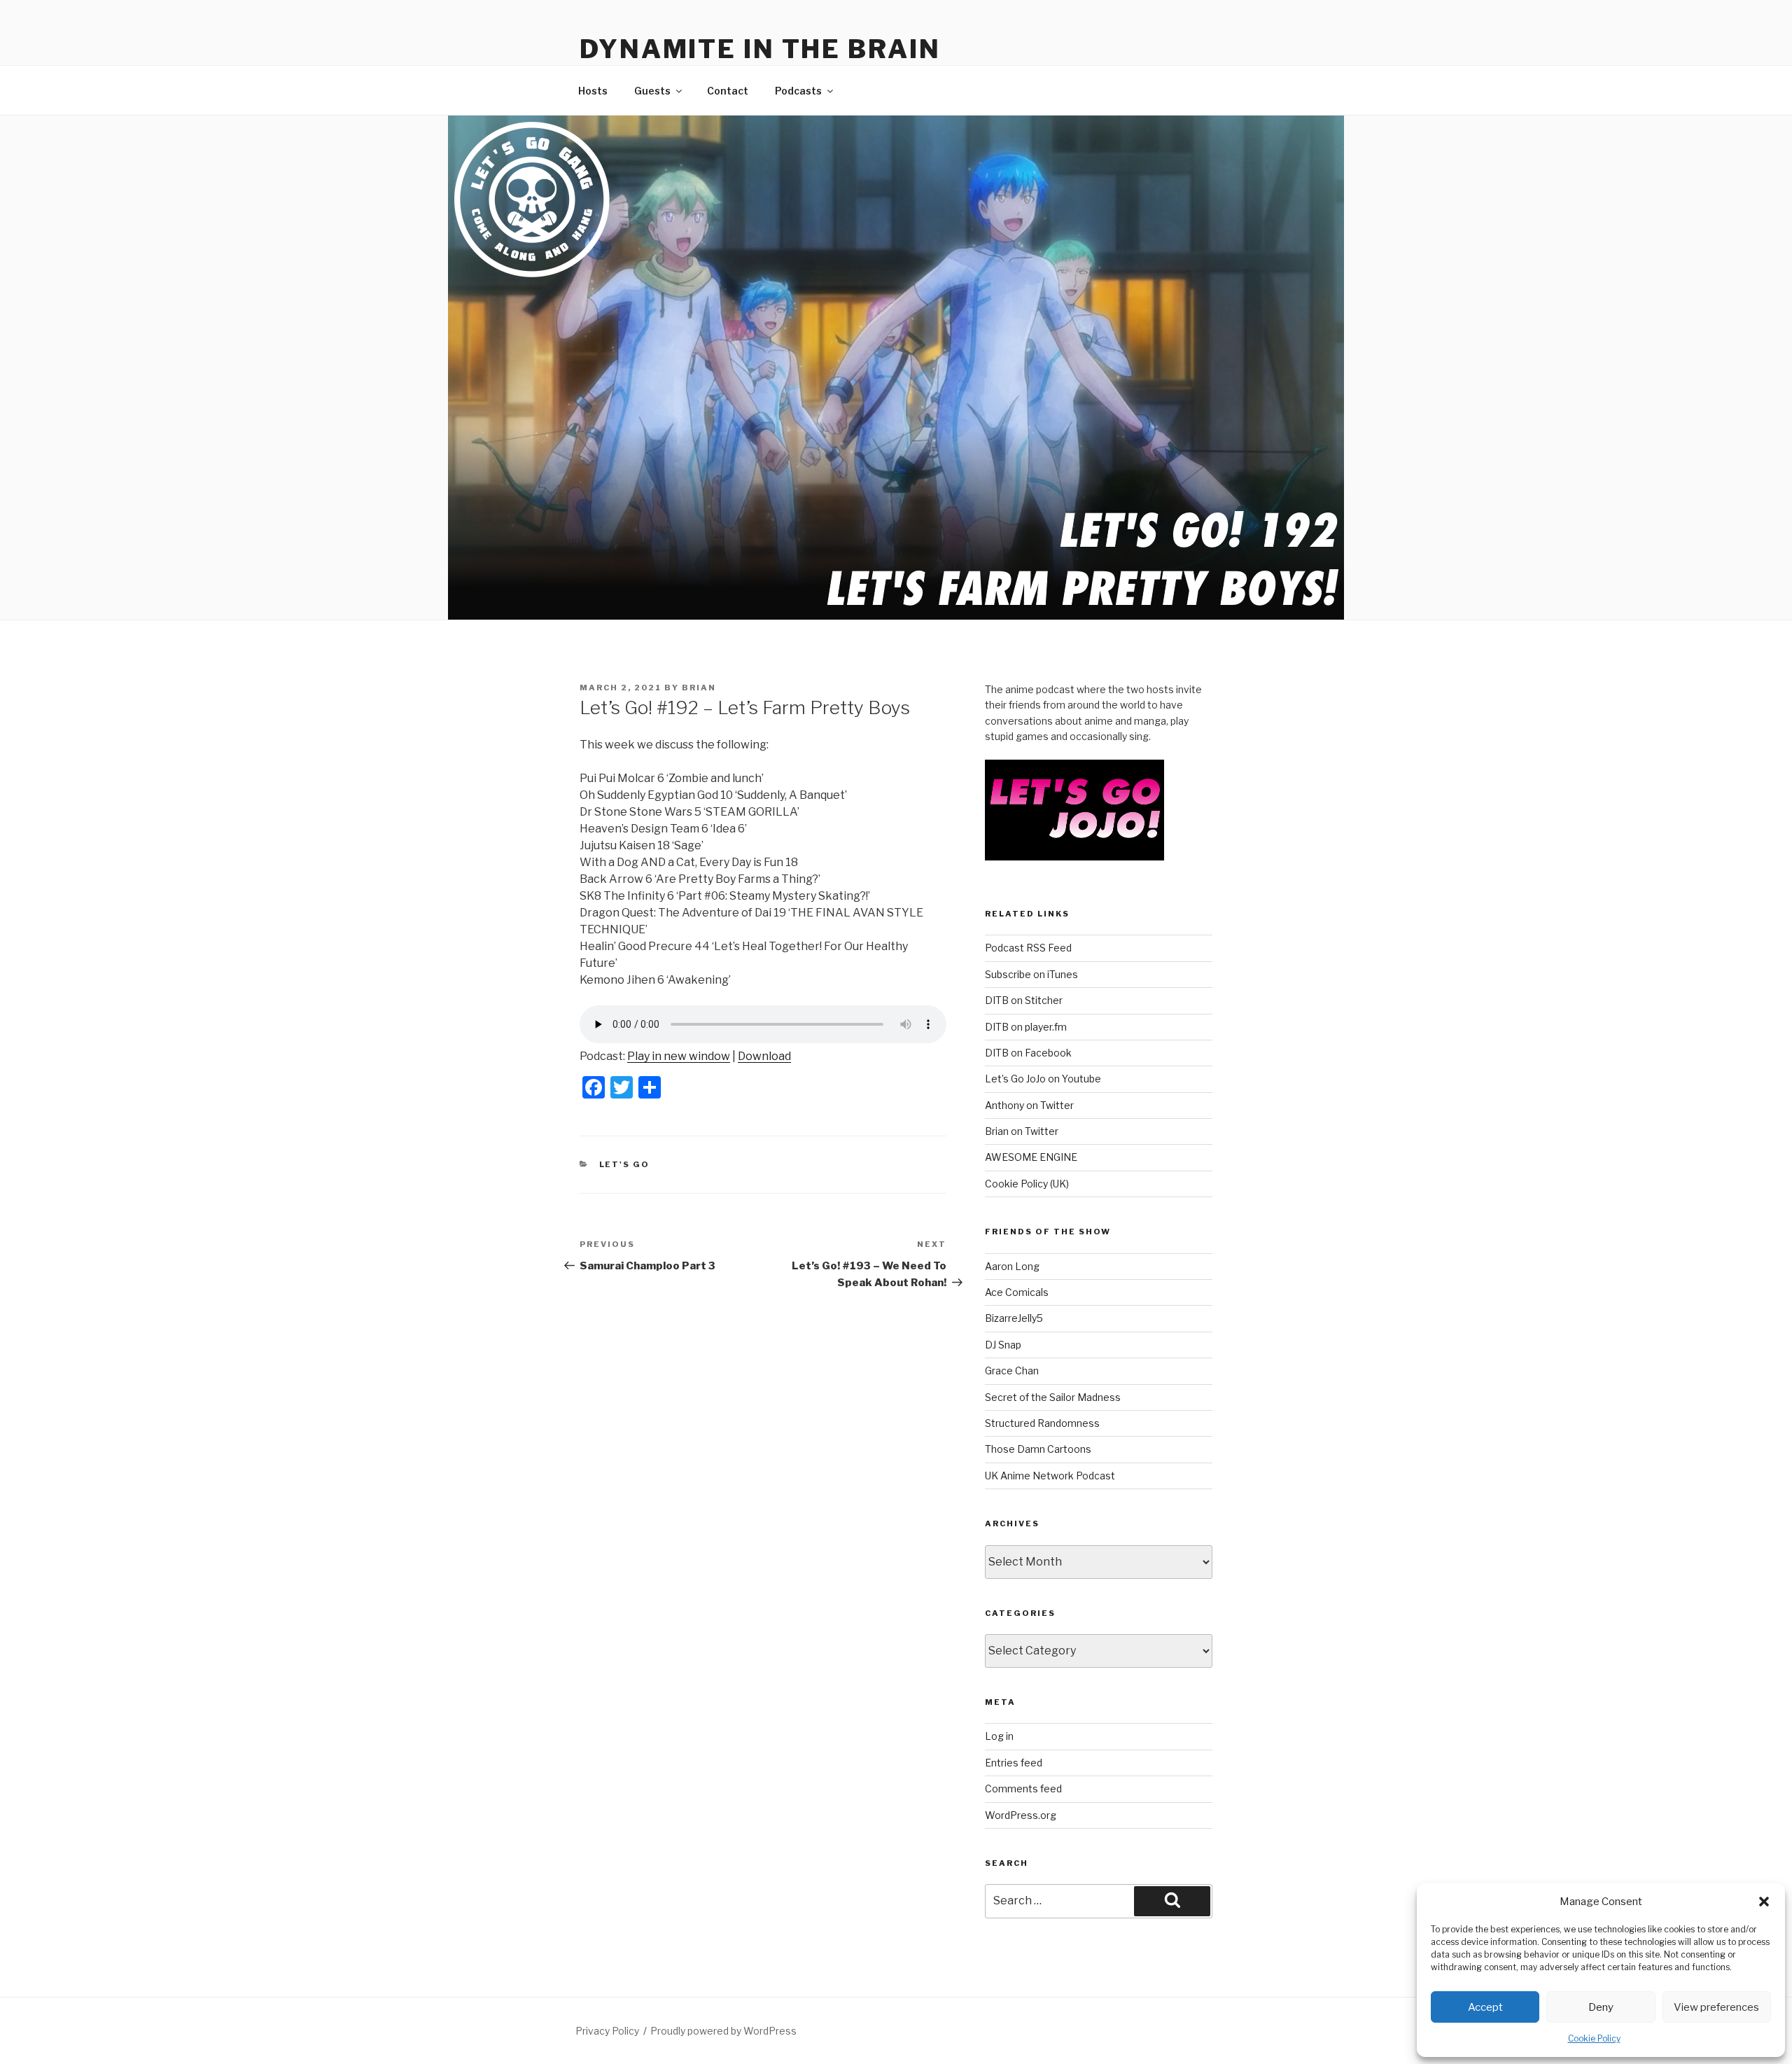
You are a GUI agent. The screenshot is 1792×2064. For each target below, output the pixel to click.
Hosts (593, 91)
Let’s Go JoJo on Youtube (1043, 1079)
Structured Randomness (1042, 1423)
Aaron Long (1012, 1266)
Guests (652, 91)
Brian (699, 688)
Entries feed (1014, 1763)
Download (764, 1056)
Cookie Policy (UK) (1027, 1184)
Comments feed (1023, 1788)
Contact (728, 91)
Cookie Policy (1594, 2038)
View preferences (1716, 2007)
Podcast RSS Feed (1028, 948)
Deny (1601, 2007)
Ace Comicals (1017, 1292)
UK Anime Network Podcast (1050, 1476)
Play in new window (679, 1056)
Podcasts (798, 91)
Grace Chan (1012, 1371)
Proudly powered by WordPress (723, 2031)
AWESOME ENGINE (1031, 1157)
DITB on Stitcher (1024, 1000)
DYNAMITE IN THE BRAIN (760, 49)
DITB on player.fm (1026, 1027)
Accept (1485, 2007)
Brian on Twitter (1022, 1131)
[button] (1764, 1902)
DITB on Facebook (1028, 1053)
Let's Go (625, 1164)
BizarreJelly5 (1014, 1318)
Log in (999, 1736)
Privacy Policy (607, 2031)
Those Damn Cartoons (1038, 1449)
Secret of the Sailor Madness (1053, 1397)
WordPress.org (1021, 1815)
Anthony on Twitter (1029, 1105)
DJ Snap (1003, 1345)
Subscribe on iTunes (1031, 974)
